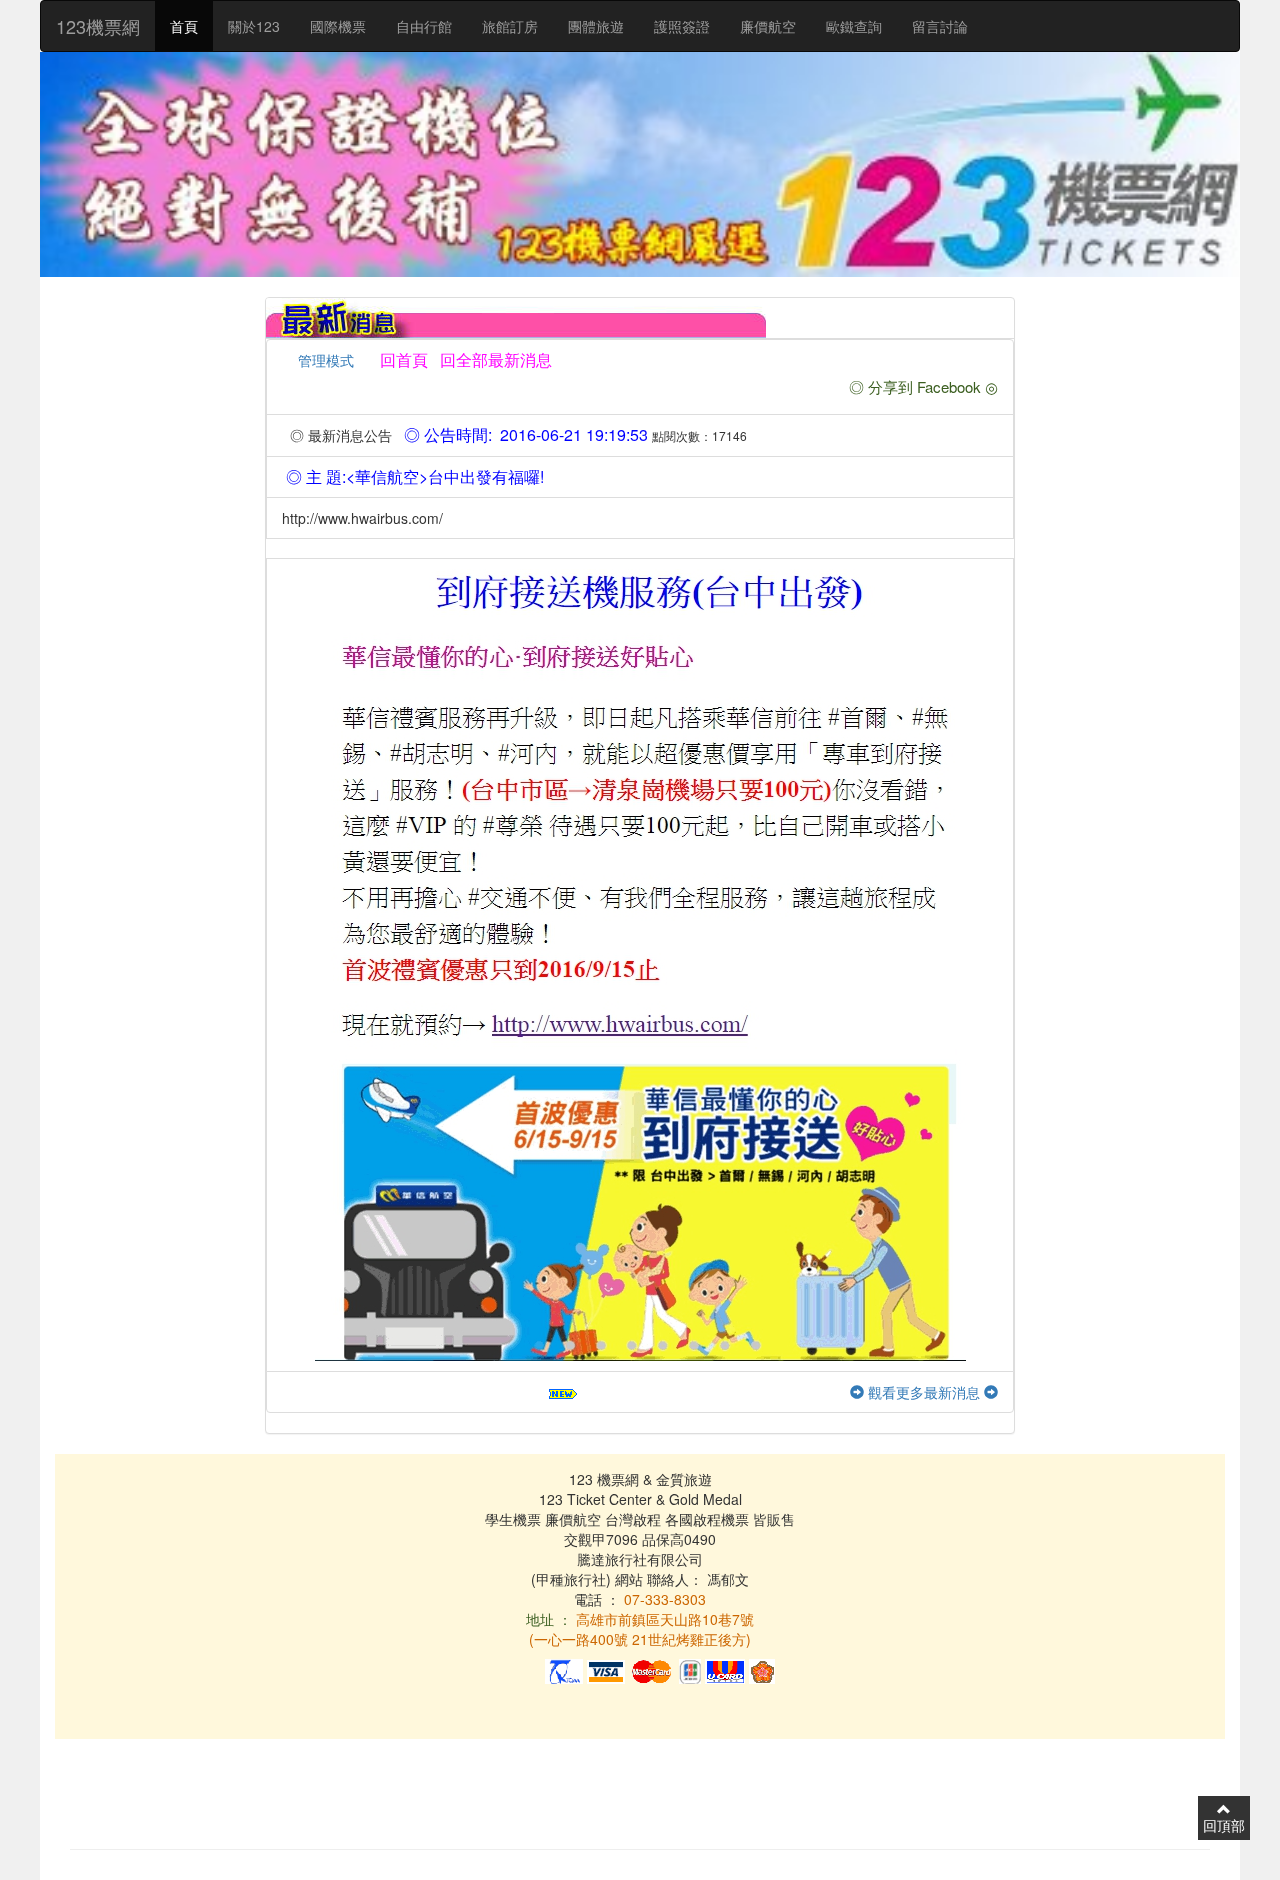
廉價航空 (768, 26)
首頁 (184, 26)
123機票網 (98, 26)
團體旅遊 (596, 26)
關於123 (254, 26)
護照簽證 (682, 26)
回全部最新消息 (492, 359)
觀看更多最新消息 (924, 1392)
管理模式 (326, 360)
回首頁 (404, 359)
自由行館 (424, 26)
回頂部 (1224, 1825)
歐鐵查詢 (854, 26)
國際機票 (338, 26)
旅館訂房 (510, 26)
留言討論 (940, 26)
